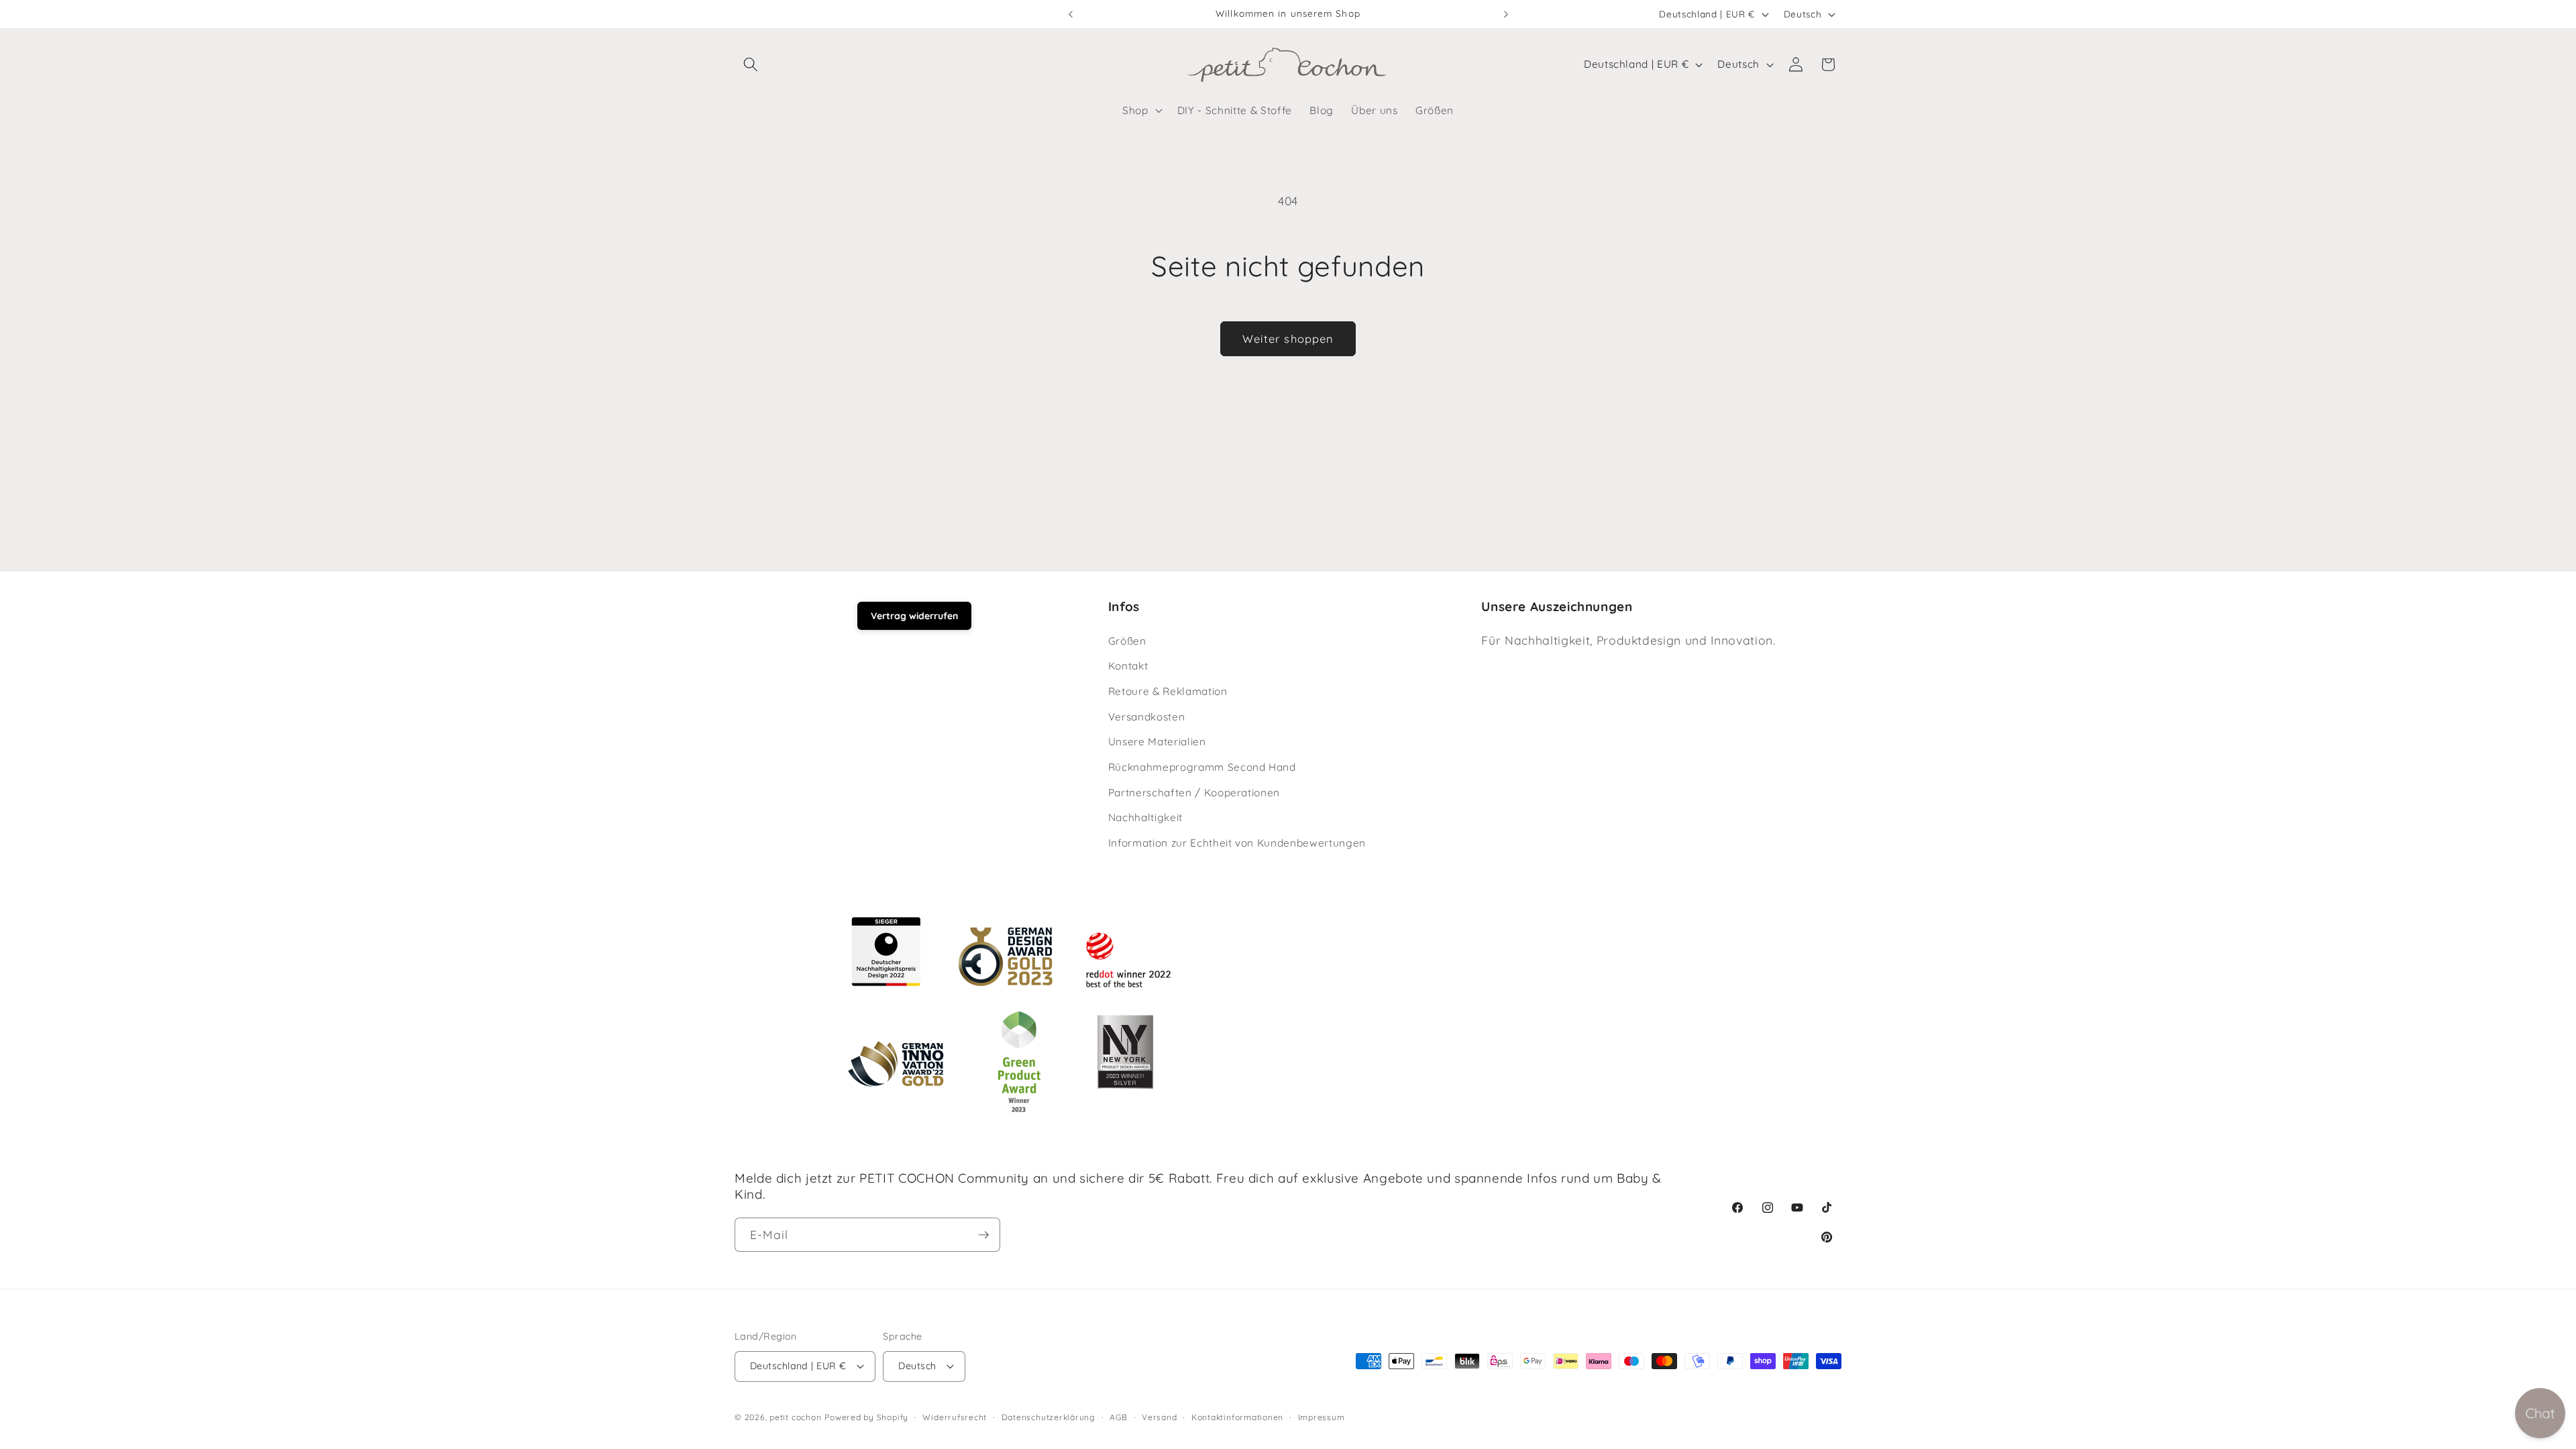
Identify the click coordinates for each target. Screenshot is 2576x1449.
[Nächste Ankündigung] (1506, 14)
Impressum (1322, 1417)
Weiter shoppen (1288, 338)
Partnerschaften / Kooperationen (1194, 792)
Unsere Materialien (1157, 742)
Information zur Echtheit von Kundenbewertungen (1237, 843)
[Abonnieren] (983, 1235)
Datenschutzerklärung (1049, 1417)
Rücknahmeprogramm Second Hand (1202, 767)
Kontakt (1128, 666)
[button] (751, 64)
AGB (1118, 1417)
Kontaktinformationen (1237, 1417)
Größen (1127, 641)
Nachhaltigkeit (1145, 817)
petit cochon (795, 1417)
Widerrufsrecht (955, 1417)
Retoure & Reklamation (1168, 691)
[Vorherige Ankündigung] (1071, 14)
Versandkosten (1147, 717)
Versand (1159, 1417)
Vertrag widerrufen (914, 616)
